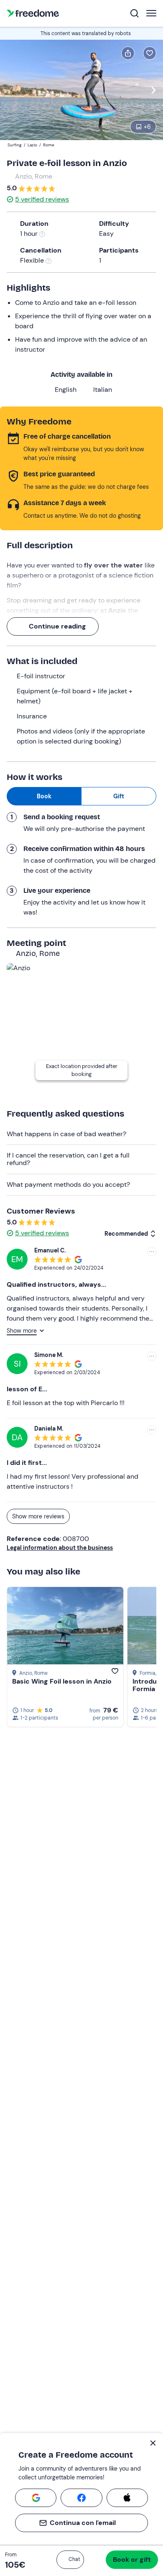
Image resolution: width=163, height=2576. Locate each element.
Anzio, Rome (34, 176)
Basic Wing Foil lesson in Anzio (62, 1681)
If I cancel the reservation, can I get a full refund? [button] (68, 1159)
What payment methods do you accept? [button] (68, 1184)
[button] (70, 2560)
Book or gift (132, 2559)
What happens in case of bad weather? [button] (66, 1134)
